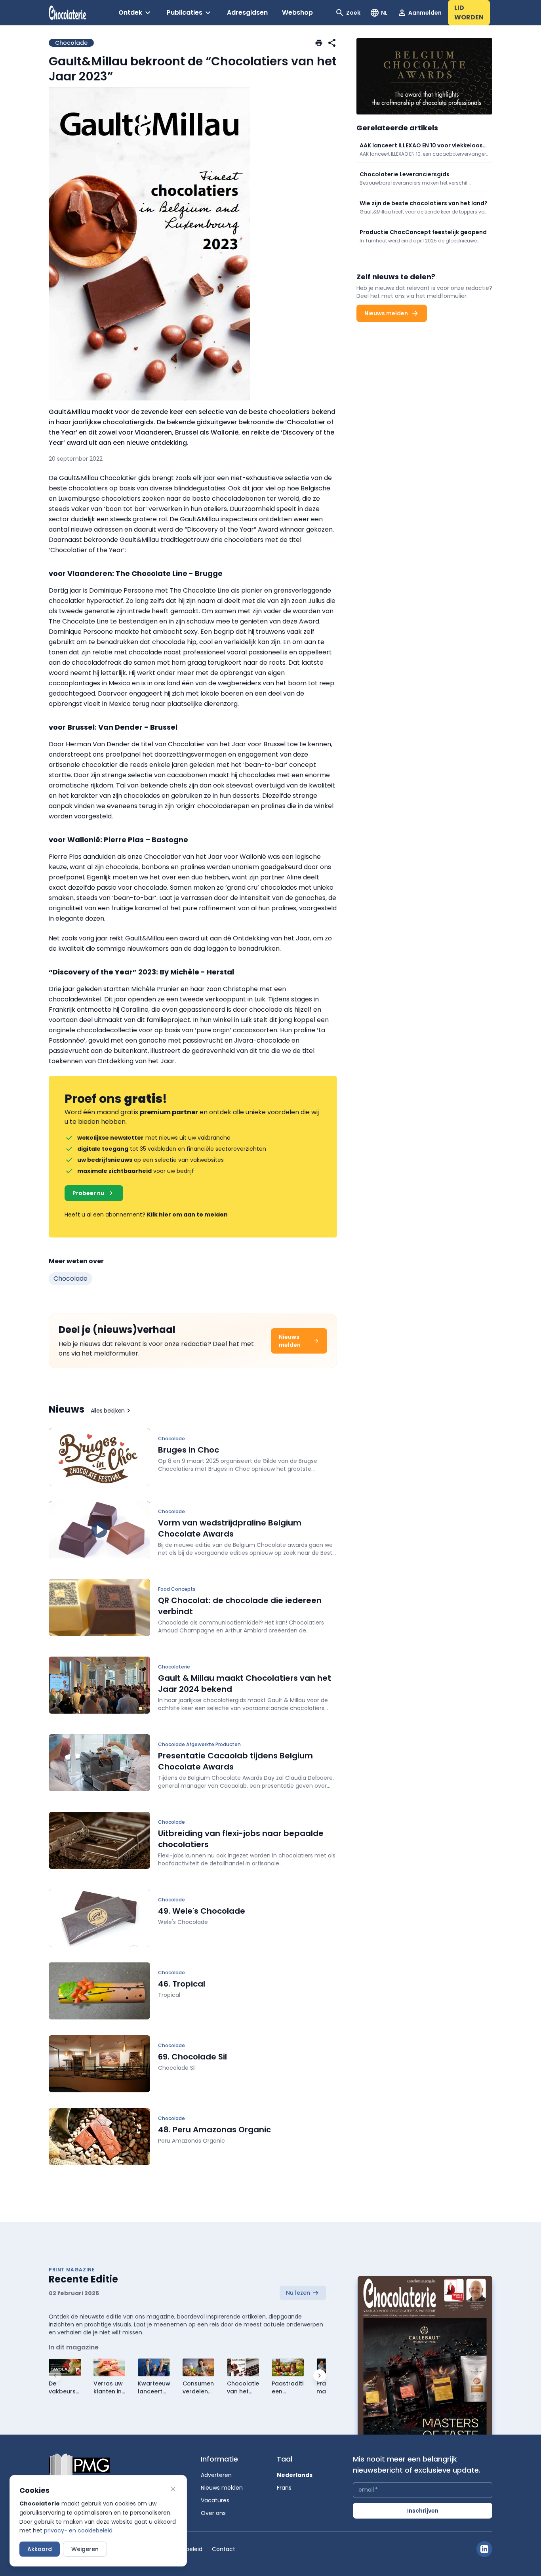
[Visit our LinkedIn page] (484, 2549)
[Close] (173, 2489)
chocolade (70, 1278)
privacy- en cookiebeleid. (79, 2530)
